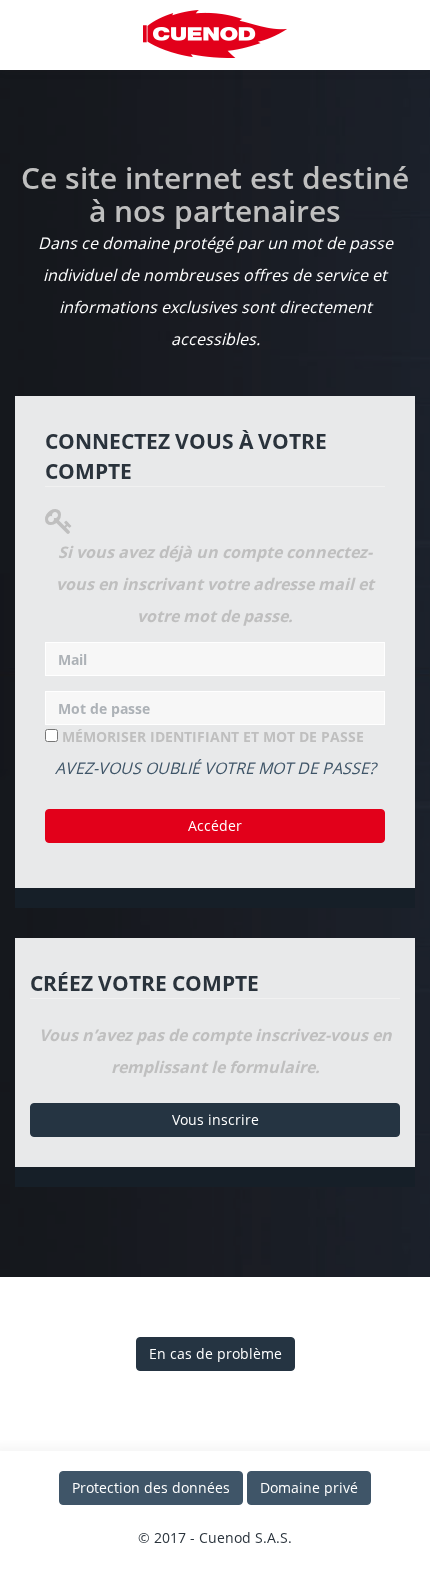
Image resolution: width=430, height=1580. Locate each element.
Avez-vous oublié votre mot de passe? (215, 768)
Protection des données (151, 1487)
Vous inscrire (215, 1119)
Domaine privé (309, 1487)
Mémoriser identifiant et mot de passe (211, 736)
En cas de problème (215, 1353)
